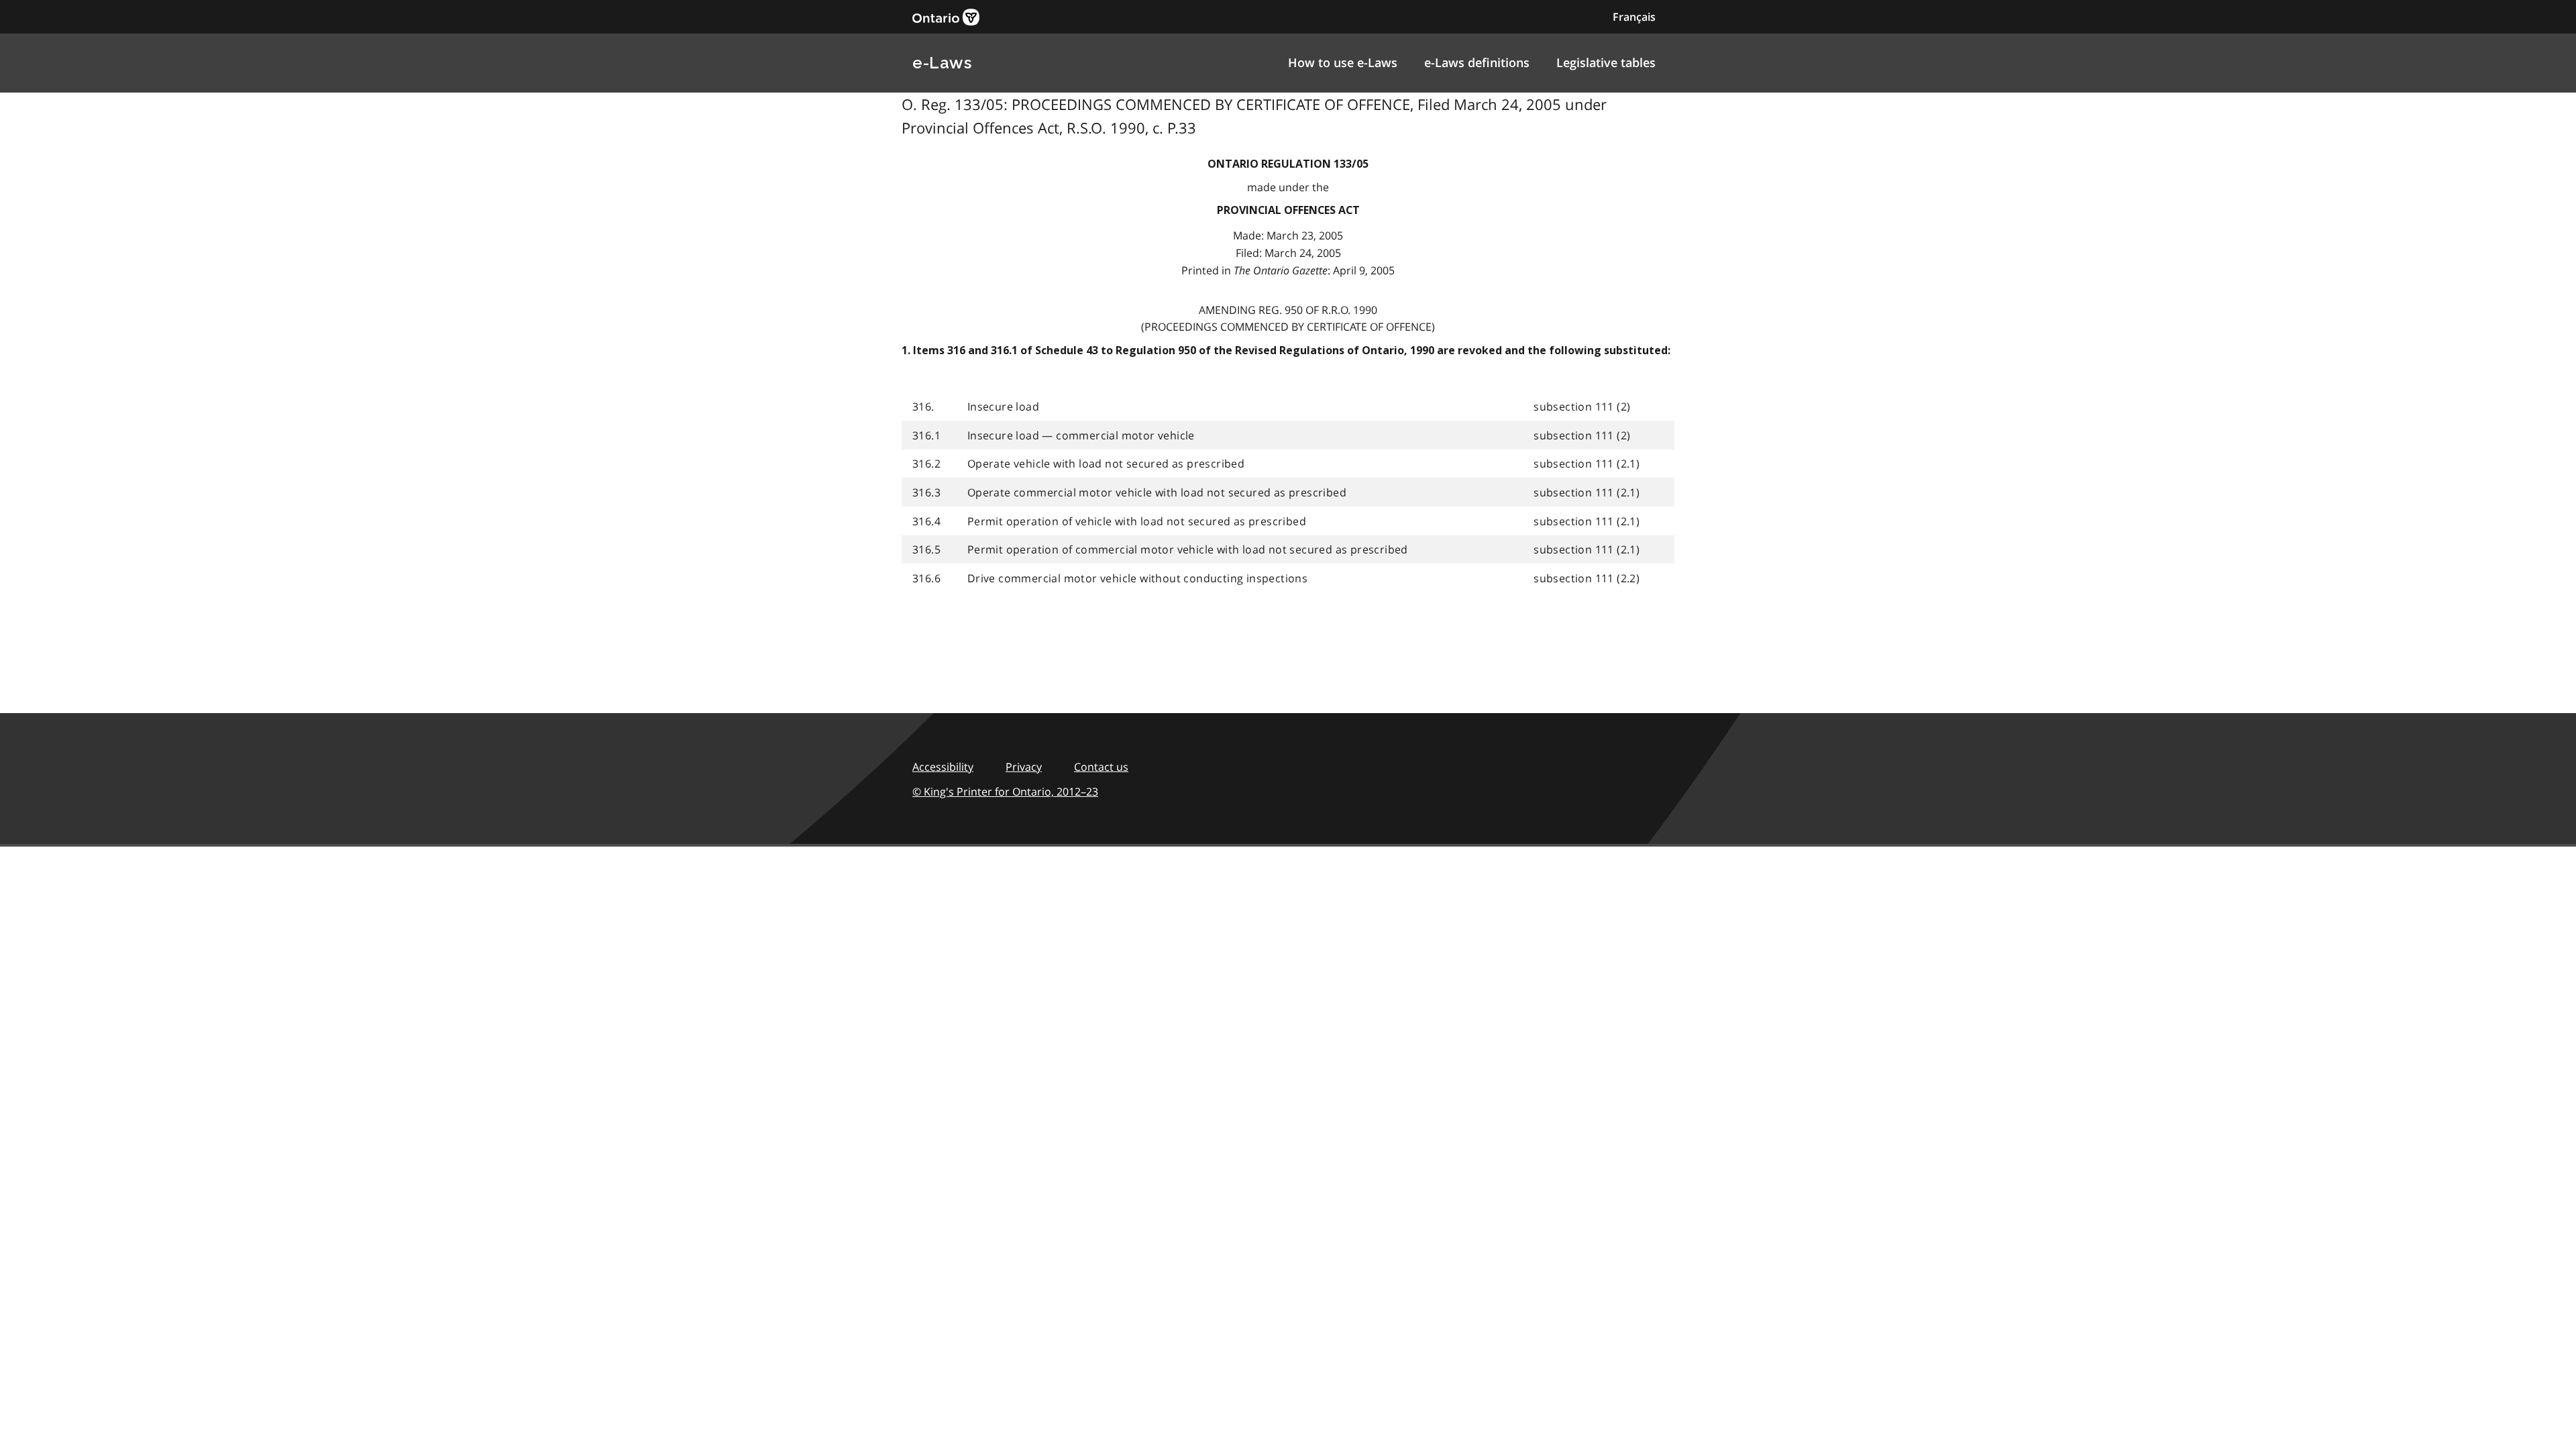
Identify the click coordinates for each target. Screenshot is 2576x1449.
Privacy (1024, 767)
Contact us (1101, 767)
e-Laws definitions (1477, 62)
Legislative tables (1606, 62)
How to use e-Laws (1343, 62)
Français (1634, 17)
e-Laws (942, 63)
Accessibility (943, 767)
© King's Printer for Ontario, (1005, 792)
